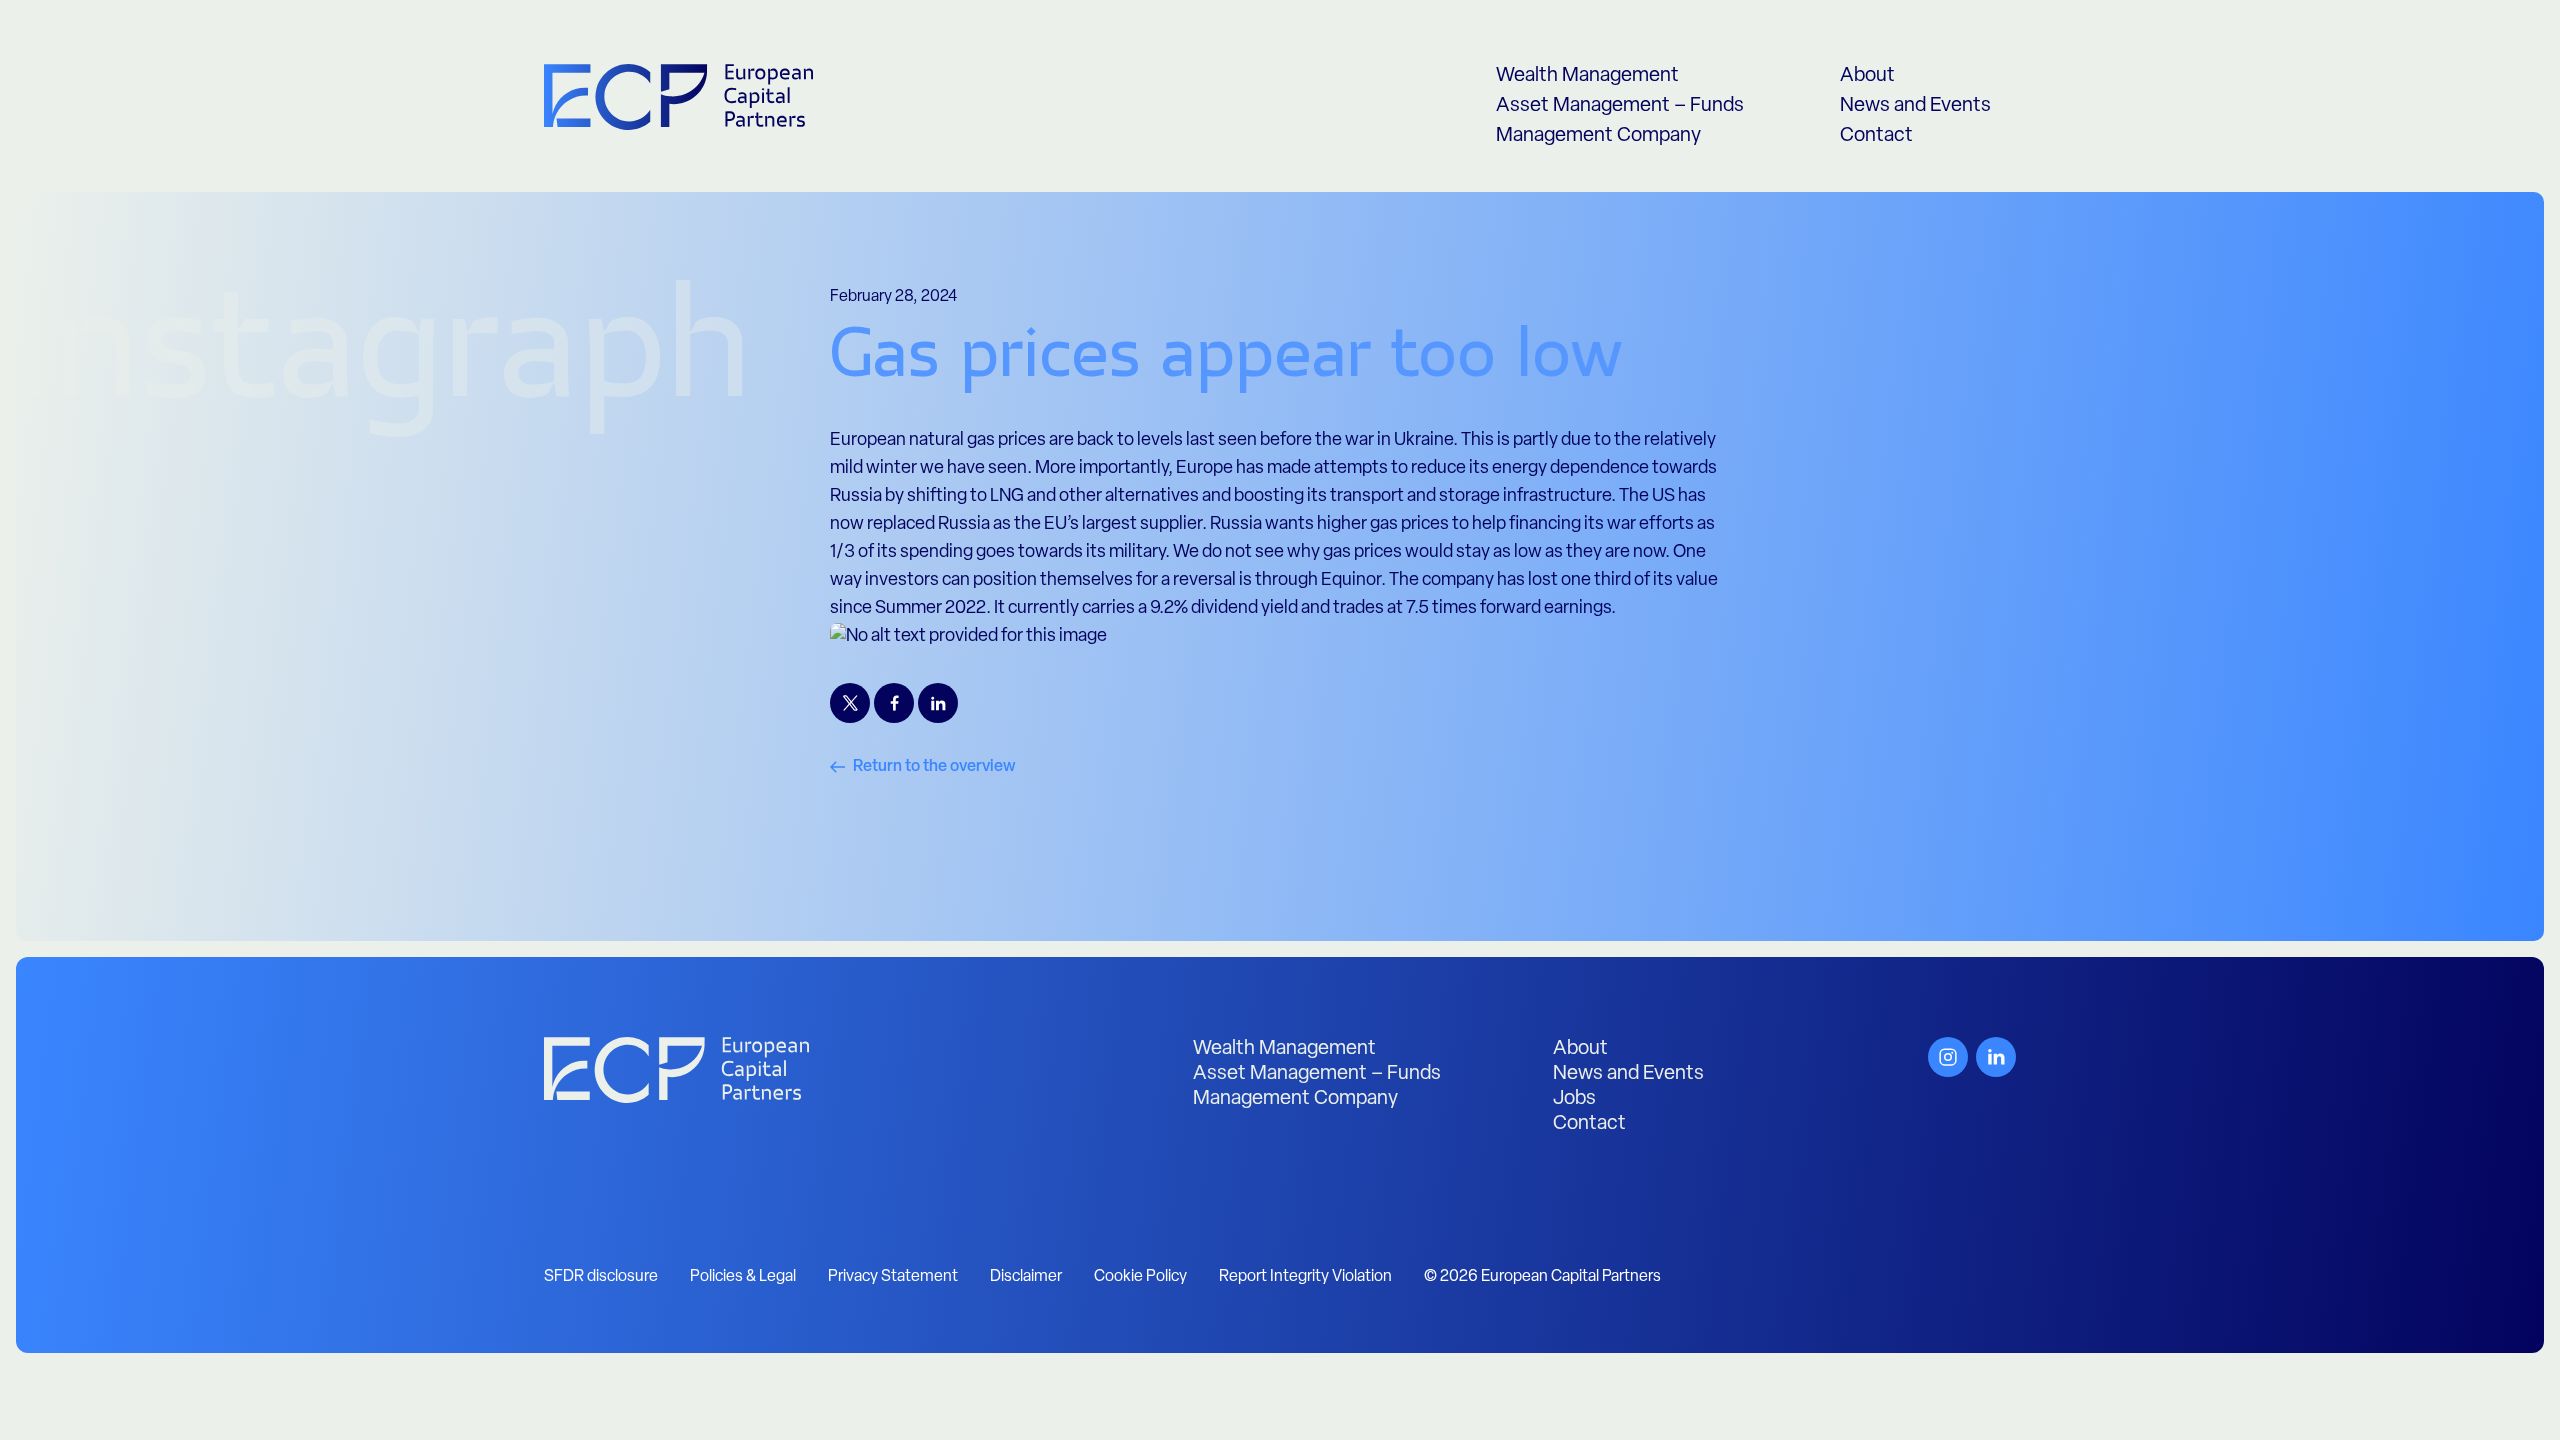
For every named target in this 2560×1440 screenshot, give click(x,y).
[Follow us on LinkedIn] (1996, 1057)
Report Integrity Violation (1305, 1277)
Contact (1876, 136)
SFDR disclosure (601, 1277)
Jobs (1574, 1099)
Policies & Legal (743, 1277)
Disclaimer (1026, 1277)
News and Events (1915, 106)
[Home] (676, 1070)
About (1867, 76)
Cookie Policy (1140, 1277)
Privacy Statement (893, 1277)
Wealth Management (1587, 76)
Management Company (1598, 136)
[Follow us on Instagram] (1948, 1057)
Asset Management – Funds (1620, 106)
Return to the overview (934, 767)
